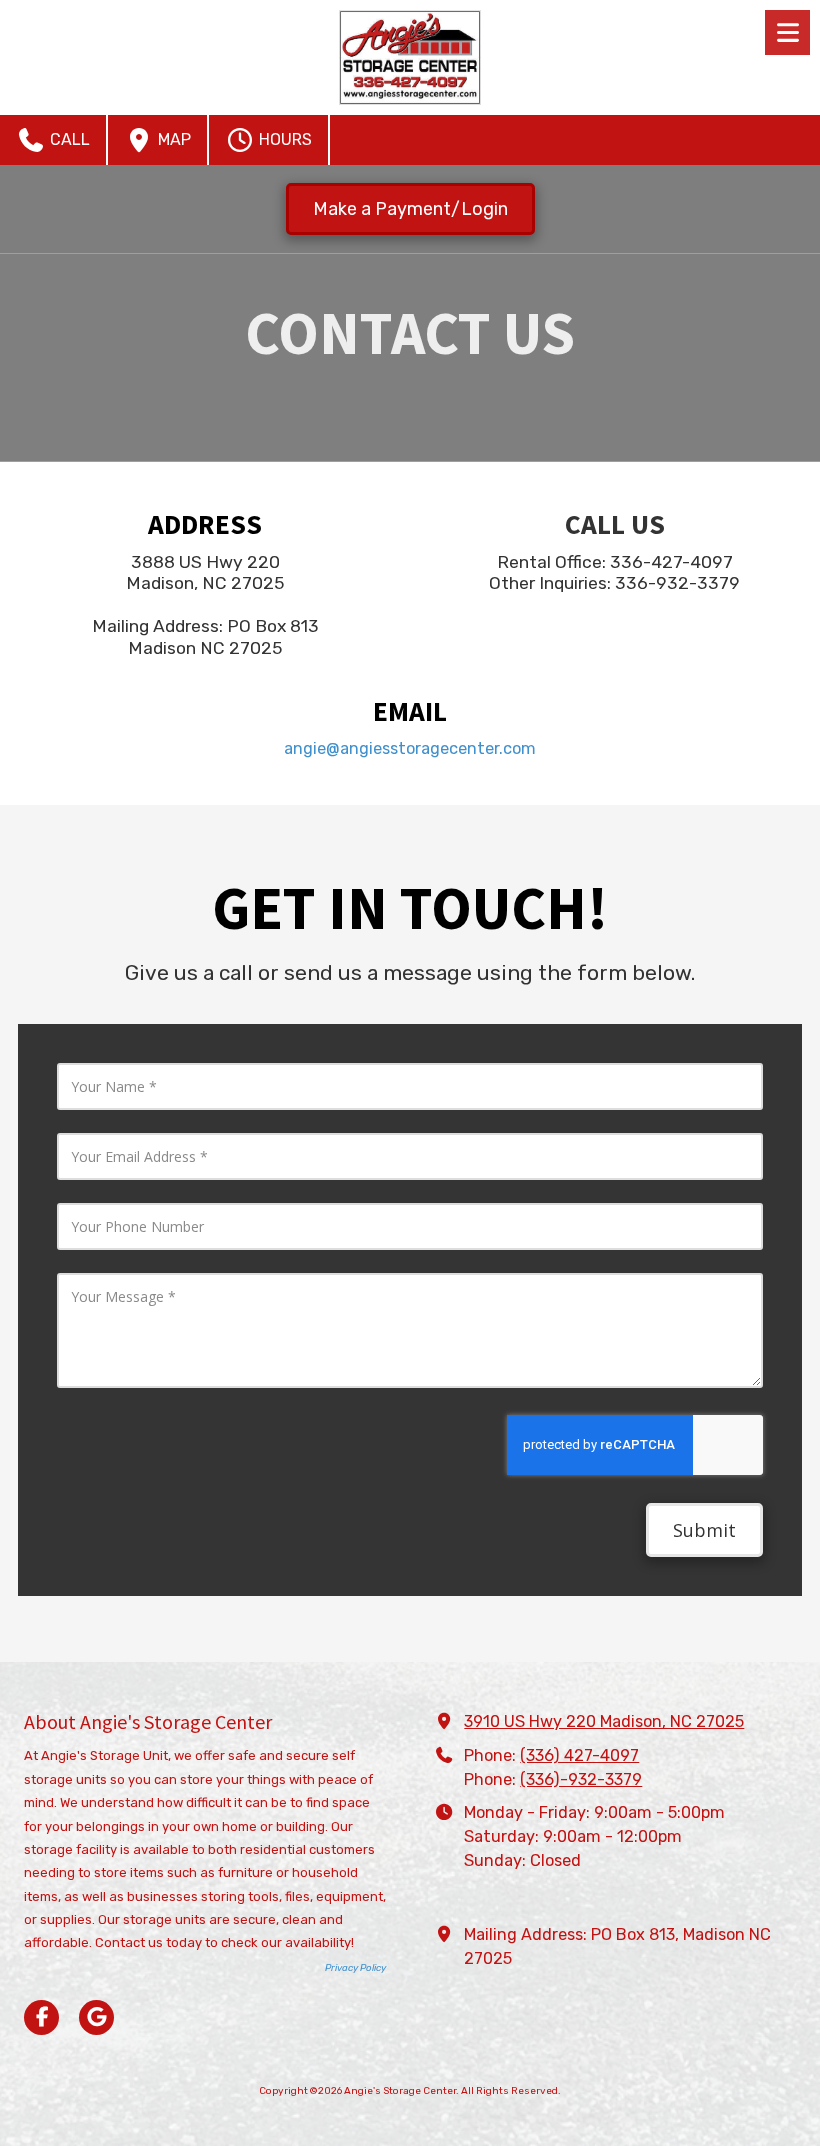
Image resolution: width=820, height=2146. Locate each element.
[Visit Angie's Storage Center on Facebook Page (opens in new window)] (41, 2017)
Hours (283, 139)
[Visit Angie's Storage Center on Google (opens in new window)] (96, 2017)
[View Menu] (787, 32)
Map (172, 139)
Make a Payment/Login (410, 209)
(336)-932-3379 (581, 1779)
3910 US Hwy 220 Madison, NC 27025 (604, 1721)
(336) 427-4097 (579, 1755)
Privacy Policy (355, 1967)
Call (68, 139)
